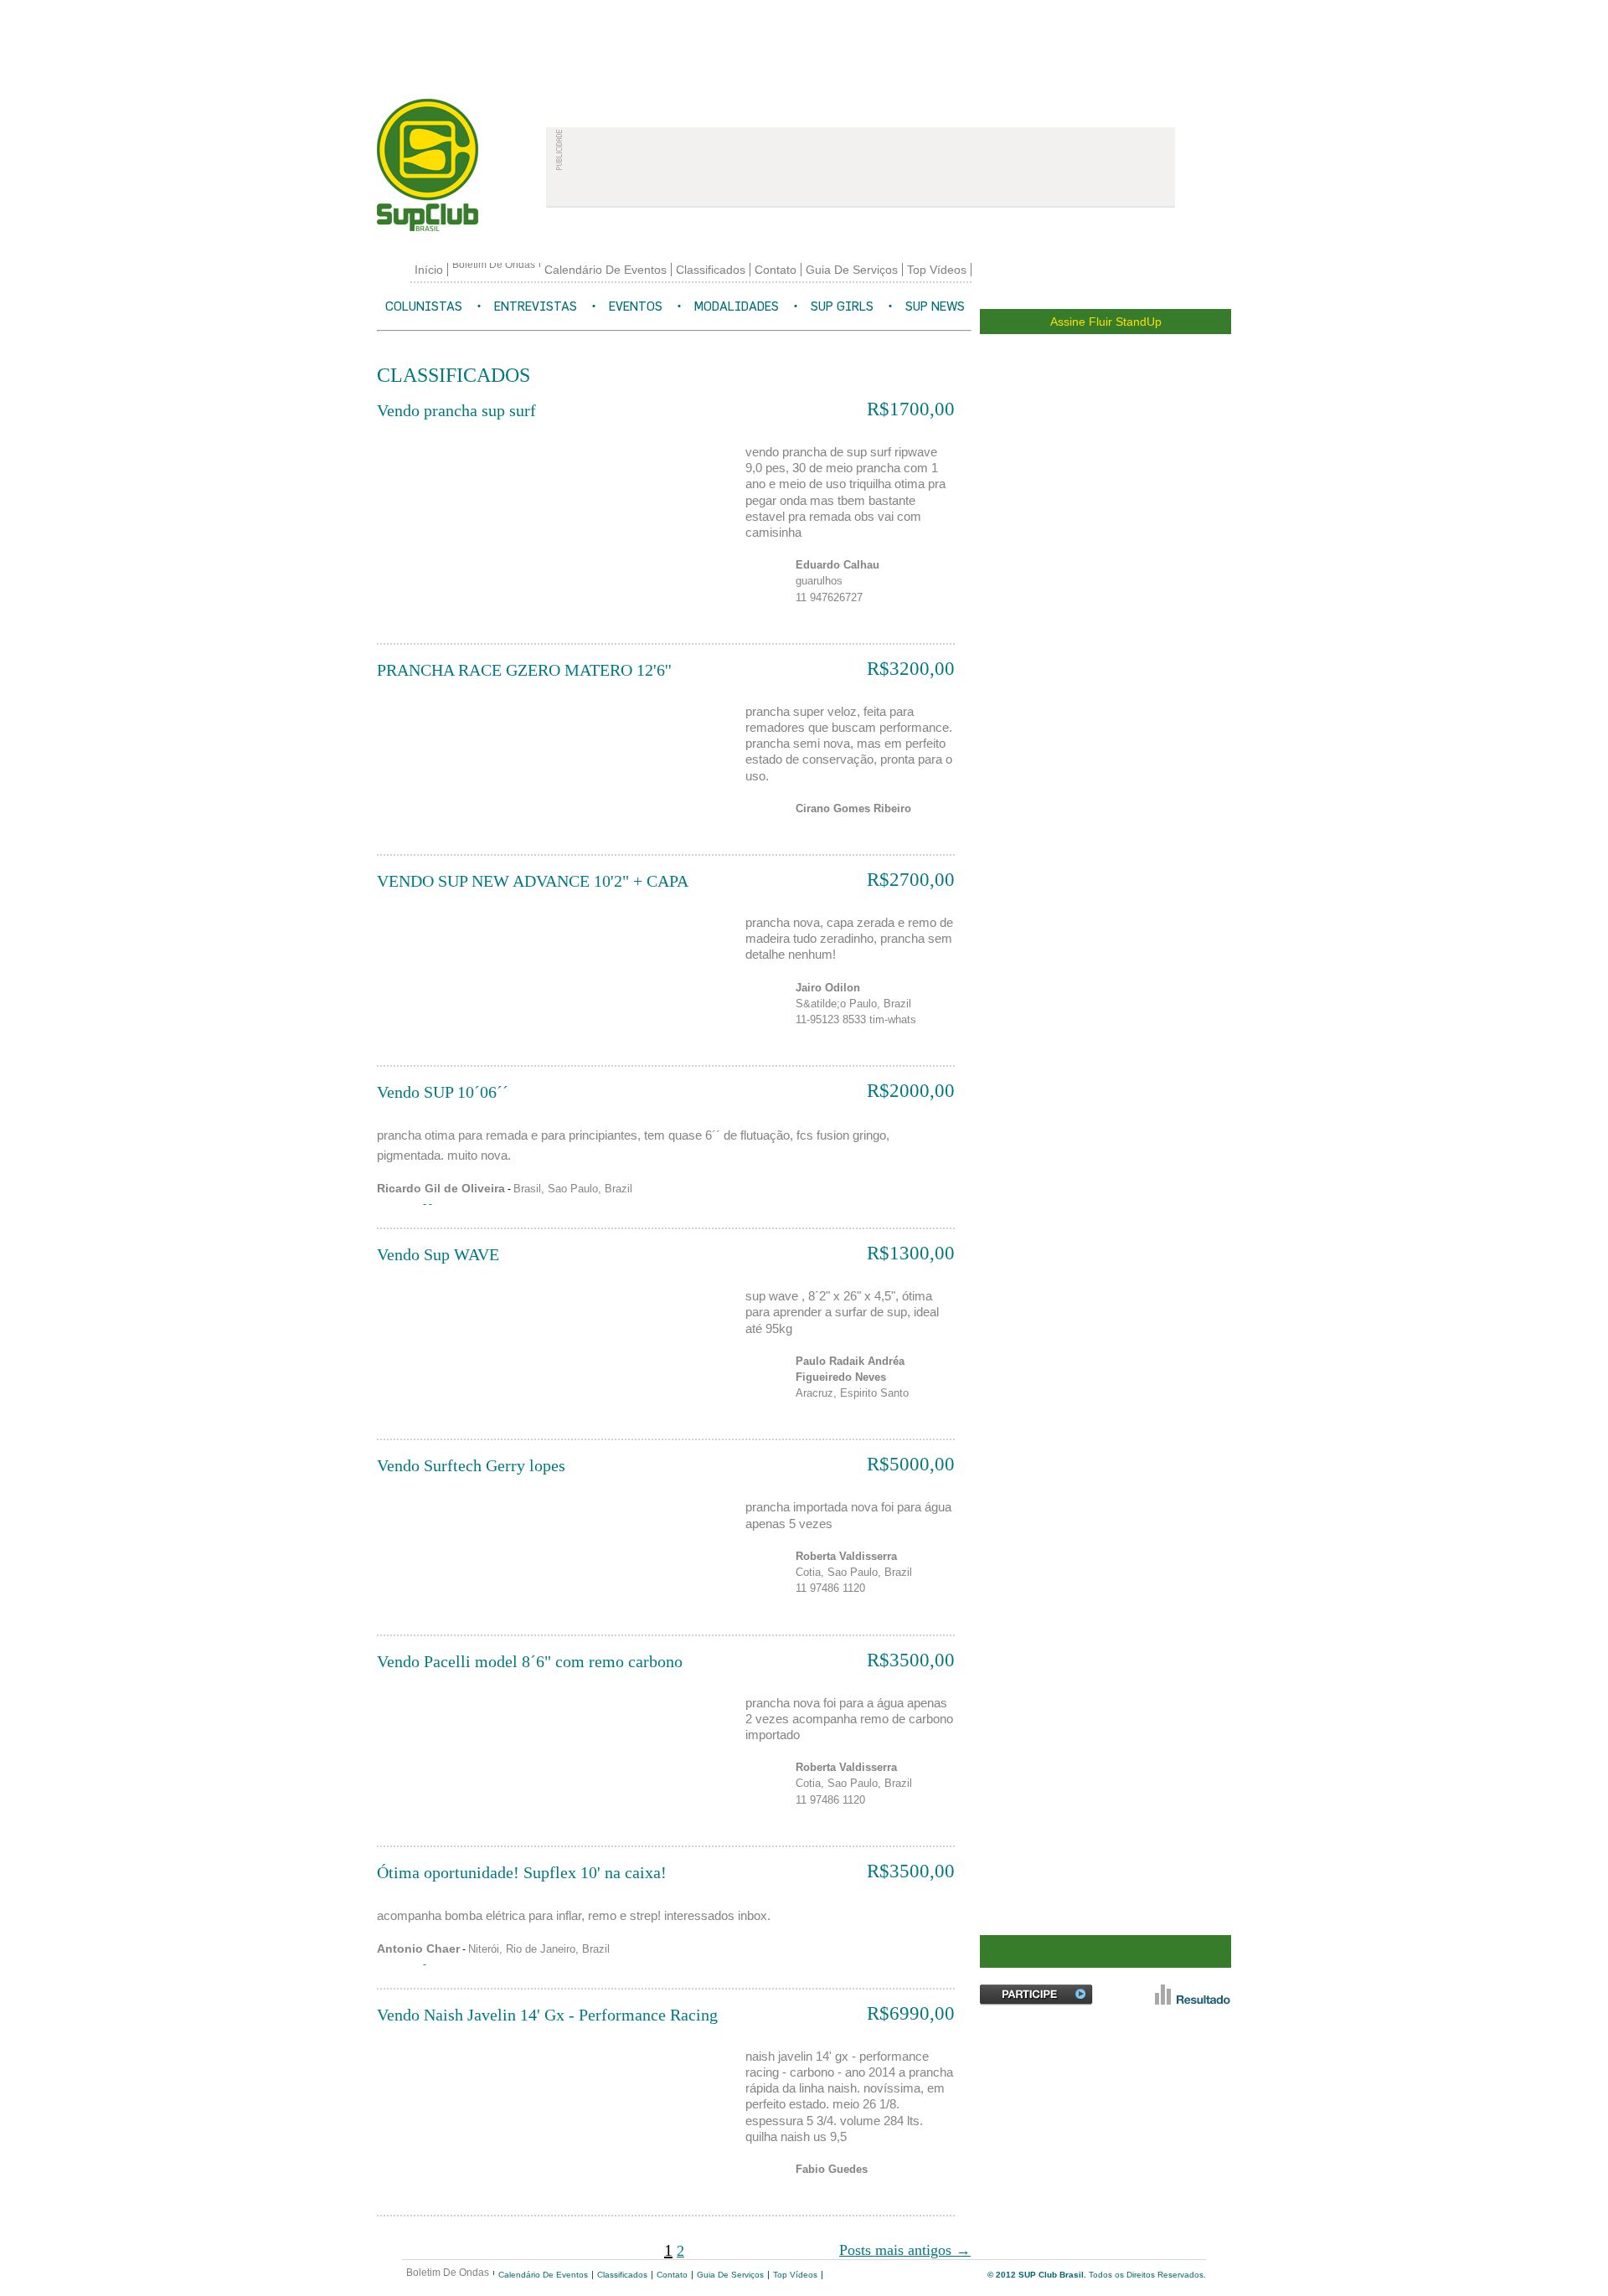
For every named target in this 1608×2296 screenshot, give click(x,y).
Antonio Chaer (418, 1949)
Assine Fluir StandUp (1106, 322)
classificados (711, 270)
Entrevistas (536, 306)
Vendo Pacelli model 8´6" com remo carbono (530, 1661)
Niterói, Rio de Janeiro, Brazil (539, 1949)
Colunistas (424, 306)
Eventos (636, 306)
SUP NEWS (935, 306)
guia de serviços (852, 270)
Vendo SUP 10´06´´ (443, 1092)
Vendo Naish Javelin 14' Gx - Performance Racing (547, 2015)
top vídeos (937, 270)
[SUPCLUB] (452, 165)
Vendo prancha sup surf (456, 410)
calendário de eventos (606, 270)
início (429, 270)
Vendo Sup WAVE (438, 1254)
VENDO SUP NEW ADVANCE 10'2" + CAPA (533, 881)
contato (776, 270)
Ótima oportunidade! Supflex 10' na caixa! (522, 1872)
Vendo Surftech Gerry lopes (471, 1465)
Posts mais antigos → (905, 2250)
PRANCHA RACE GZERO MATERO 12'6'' (524, 670)
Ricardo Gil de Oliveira (441, 1188)
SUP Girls (842, 306)
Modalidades (737, 306)
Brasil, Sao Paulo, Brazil (573, 1189)
